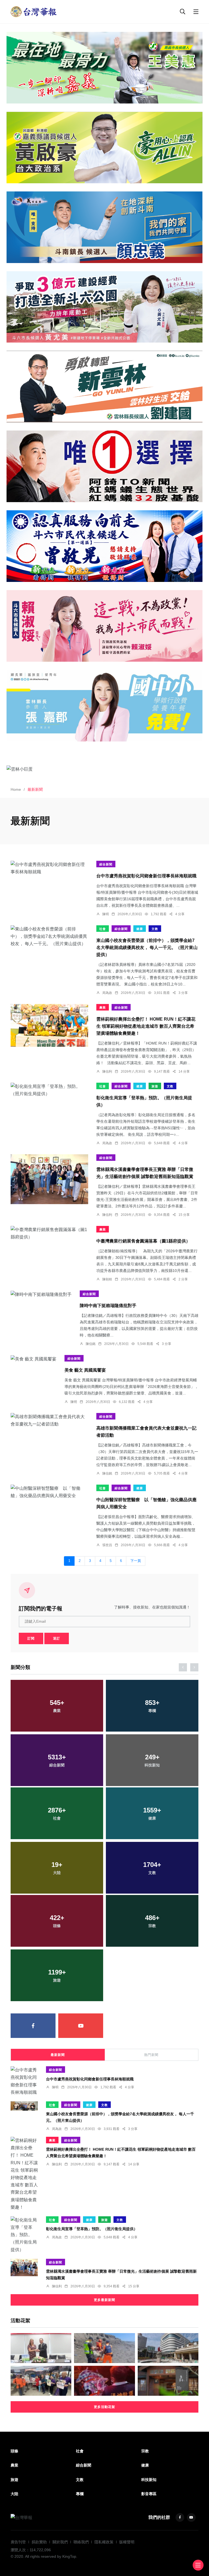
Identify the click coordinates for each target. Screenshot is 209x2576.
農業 (103, 1008)
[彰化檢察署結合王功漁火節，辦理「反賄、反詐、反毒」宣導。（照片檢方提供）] (41, 2381)
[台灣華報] (34, 11)
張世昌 (107, 1545)
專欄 (80, 2494)
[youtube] (81, 2026)
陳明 (106, 914)
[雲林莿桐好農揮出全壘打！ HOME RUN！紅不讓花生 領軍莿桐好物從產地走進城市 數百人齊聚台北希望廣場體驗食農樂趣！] (49, 1025)
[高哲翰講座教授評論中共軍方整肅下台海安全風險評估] (41, 2348)
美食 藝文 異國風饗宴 (85, 1370)
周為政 (107, 993)
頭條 (14, 2451)
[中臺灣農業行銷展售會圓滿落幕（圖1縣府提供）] (49, 1233)
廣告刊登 (18, 2542)
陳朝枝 (107, 1279)
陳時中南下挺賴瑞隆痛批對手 (108, 1306)
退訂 (57, 1638)
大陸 (14, 2494)
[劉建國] (104, 387)
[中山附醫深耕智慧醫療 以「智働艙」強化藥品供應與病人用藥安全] (49, 1492)
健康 (140, 929)
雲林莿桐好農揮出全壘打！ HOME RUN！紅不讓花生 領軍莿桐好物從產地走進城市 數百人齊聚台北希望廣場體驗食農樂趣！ (146, 1026)
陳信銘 (91, 1344)
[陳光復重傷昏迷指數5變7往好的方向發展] (104, 2381)
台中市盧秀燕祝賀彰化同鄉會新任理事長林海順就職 (146, 876)
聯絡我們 (81, 2542)
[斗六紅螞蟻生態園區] (104, 466)
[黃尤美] (104, 307)
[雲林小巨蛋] (104, 769)
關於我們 (60, 2542)
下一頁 (136, 1561)
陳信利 (107, 1072)
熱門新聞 (151, 2055)
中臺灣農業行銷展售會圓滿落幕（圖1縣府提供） (143, 1241)
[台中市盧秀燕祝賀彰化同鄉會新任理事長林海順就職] (49, 868)
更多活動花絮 (104, 2407)
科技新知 (149, 2480)
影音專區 (149, 2494)
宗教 (145, 2451)
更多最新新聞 (104, 2300)
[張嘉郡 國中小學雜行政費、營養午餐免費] (104, 706)
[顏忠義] (104, 227)
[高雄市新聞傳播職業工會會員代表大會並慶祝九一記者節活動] (49, 1420)
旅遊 (155, 1086)
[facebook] (33, 2026)
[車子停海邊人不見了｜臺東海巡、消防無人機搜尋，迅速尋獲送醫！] (104, 2348)
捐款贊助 (39, 2542)
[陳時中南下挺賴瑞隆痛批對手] (41, 1294)
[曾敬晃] (104, 546)
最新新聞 (58, 2055)
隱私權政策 (104, 2542)
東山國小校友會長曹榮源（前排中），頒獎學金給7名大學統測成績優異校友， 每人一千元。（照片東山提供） (147, 948)
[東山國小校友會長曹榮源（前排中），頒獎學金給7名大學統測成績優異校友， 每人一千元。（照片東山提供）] (49, 936)
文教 (155, 929)
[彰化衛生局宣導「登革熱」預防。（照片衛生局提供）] (49, 1090)
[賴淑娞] (104, 626)
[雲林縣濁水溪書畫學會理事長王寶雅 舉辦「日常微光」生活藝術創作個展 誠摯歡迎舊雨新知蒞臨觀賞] (49, 1179)
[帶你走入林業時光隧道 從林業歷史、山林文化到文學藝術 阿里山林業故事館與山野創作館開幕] (168, 2381)
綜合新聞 (106, 864)
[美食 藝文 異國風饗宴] (33, 1359)
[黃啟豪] (104, 147)
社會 (103, 929)
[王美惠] (104, 68)
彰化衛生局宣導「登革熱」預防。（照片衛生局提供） (92, 2229)
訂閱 (31, 1638)
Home (16, 789)
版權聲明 (127, 2542)
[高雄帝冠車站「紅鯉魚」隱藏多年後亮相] (168, 2348)
